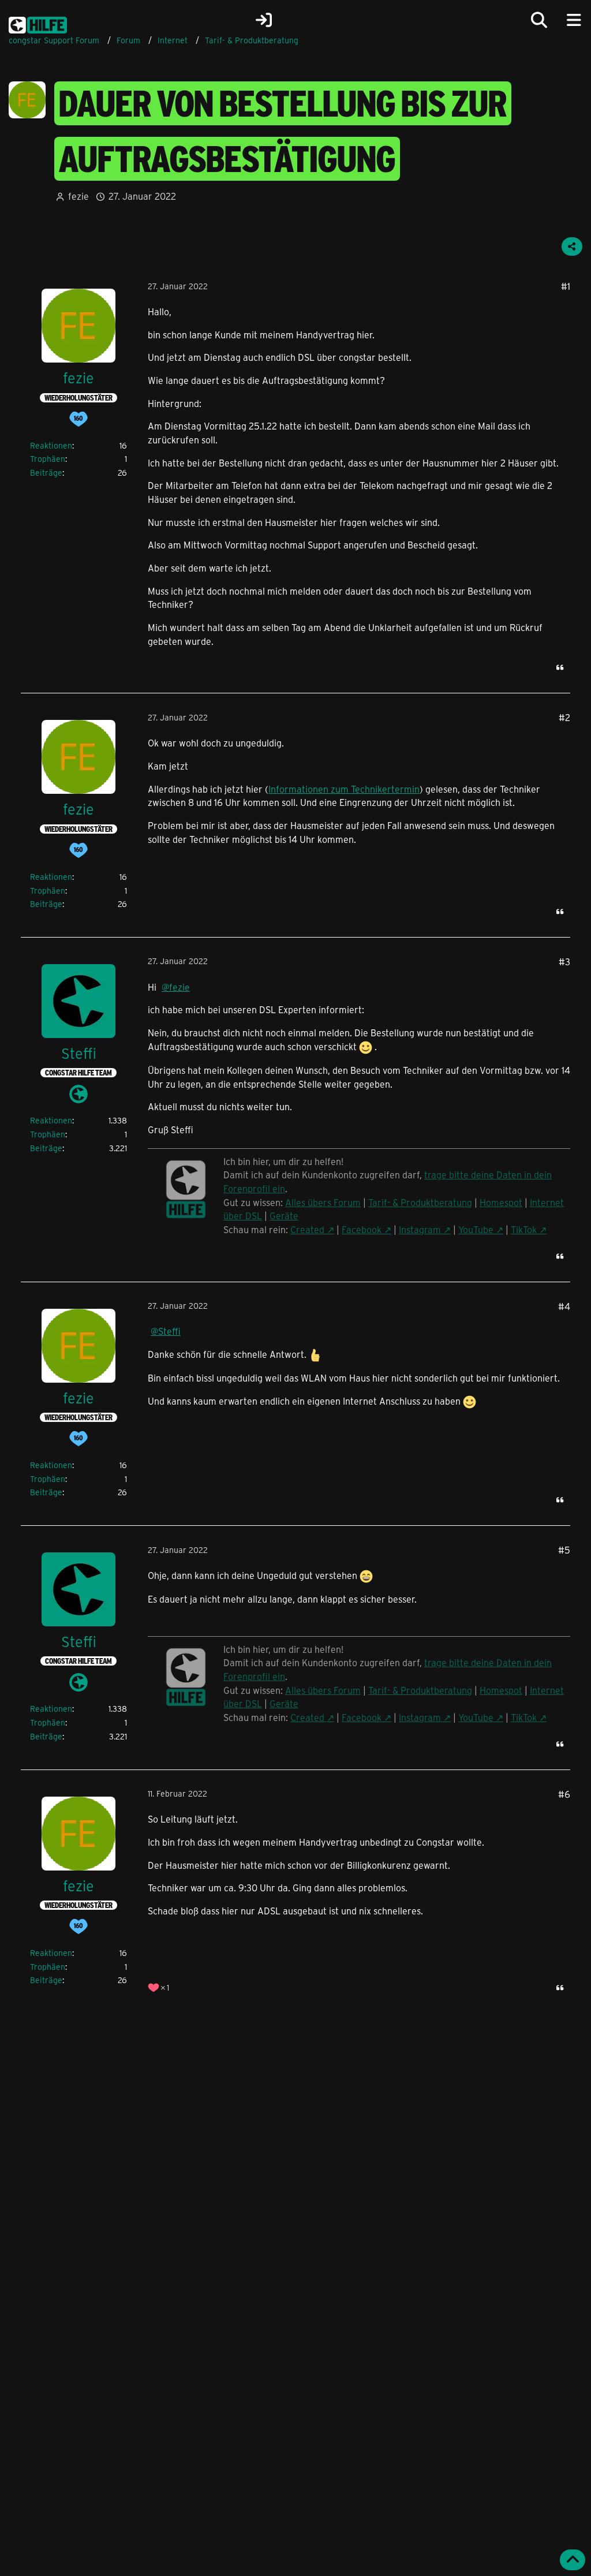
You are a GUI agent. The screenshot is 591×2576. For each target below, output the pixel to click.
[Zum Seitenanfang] (573, 2560)
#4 (564, 1306)
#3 (564, 962)
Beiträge (46, 473)
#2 (564, 717)
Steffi (169, 1331)
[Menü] (574, 20)
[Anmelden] (264, 20)
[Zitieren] (560, 667)
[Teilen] (572, 247)
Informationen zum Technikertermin (344, 789)
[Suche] (539, 20)
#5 (564, 1550)
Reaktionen (51, 445)
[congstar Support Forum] (38, 23)
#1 (566, 286)
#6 (564, 1794)
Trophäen (48, 459)
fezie (78, 196)
